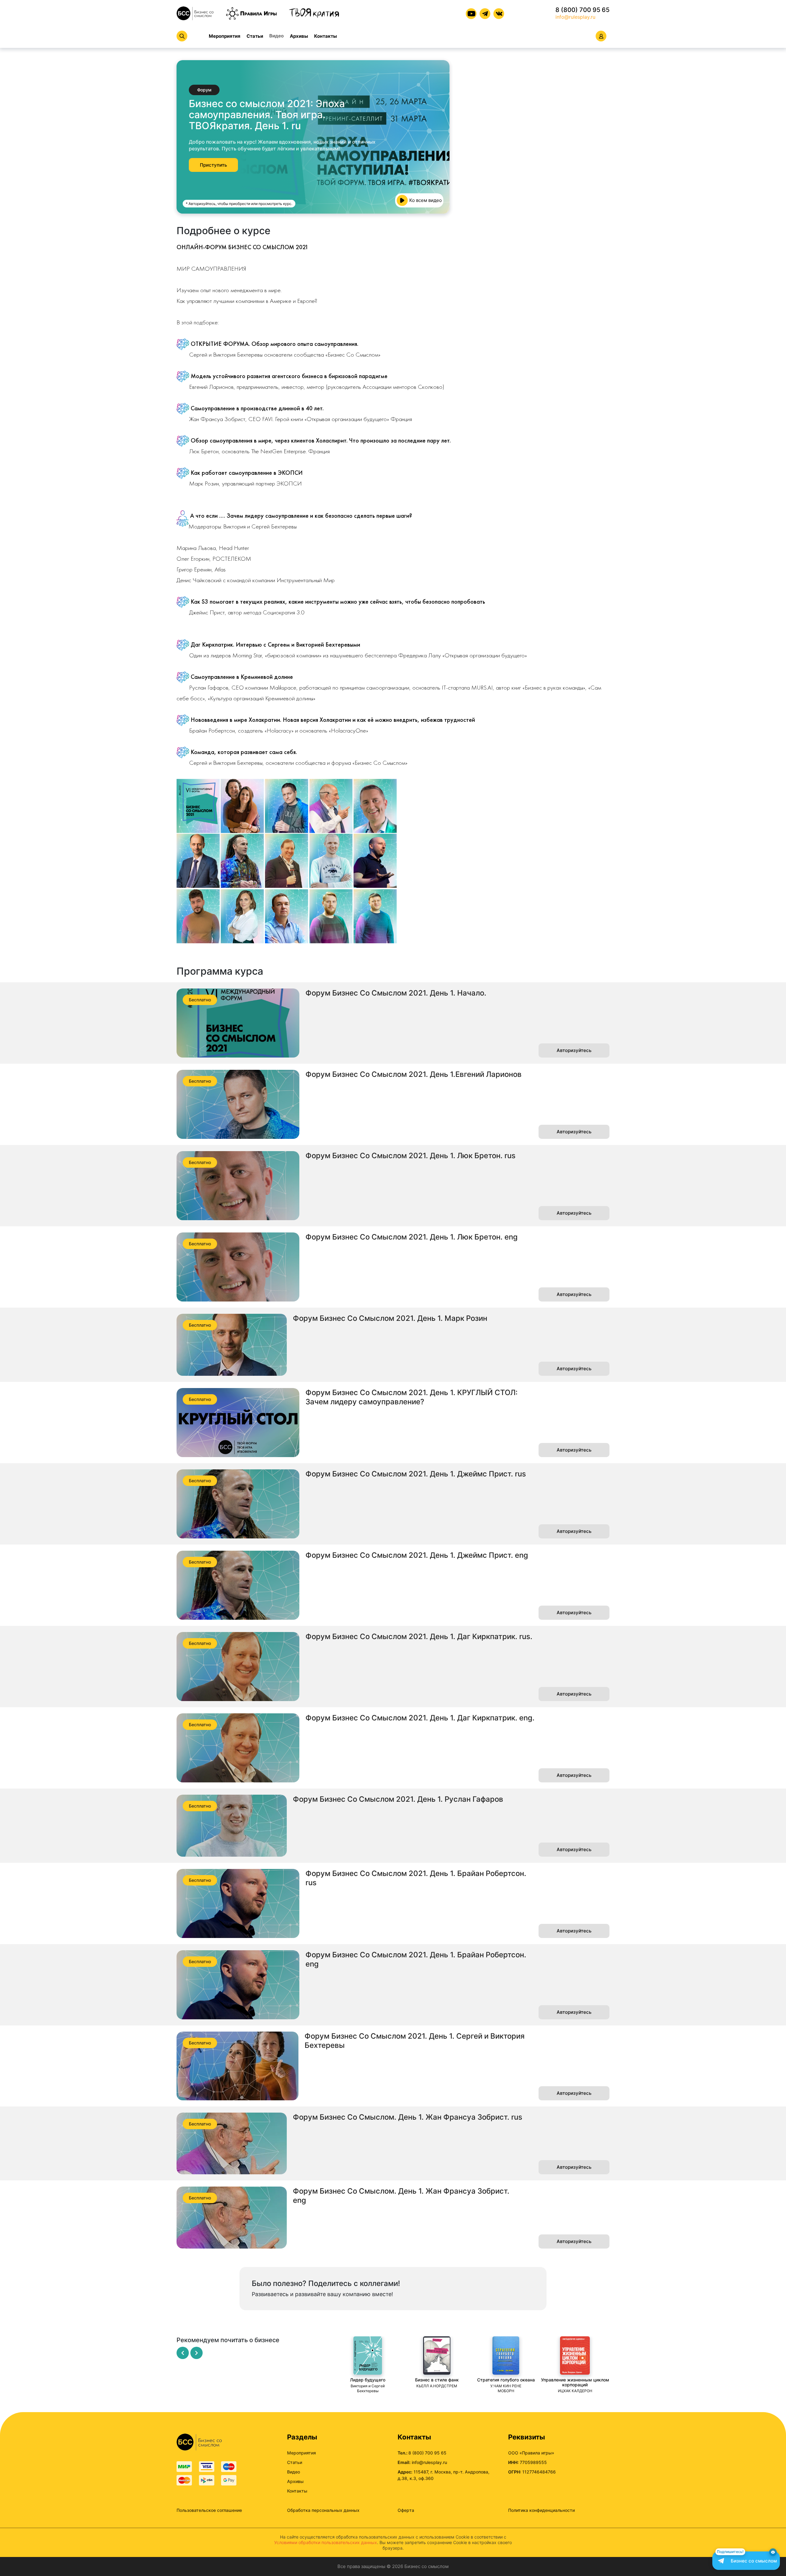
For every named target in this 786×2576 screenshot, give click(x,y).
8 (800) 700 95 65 (582, 10)
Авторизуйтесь (574, 1050)
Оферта (406, 2510)
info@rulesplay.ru (575, 17)
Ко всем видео (426, 200)
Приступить (213, 165)
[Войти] (601, 36)
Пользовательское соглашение (209, 2510)
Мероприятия (225, 36)
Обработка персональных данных (323, 2510)
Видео (276, 36)
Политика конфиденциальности (541, 2510)
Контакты (325, 36)
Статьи (255, 36)
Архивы (299, 36)
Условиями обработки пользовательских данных (326, 2542)
